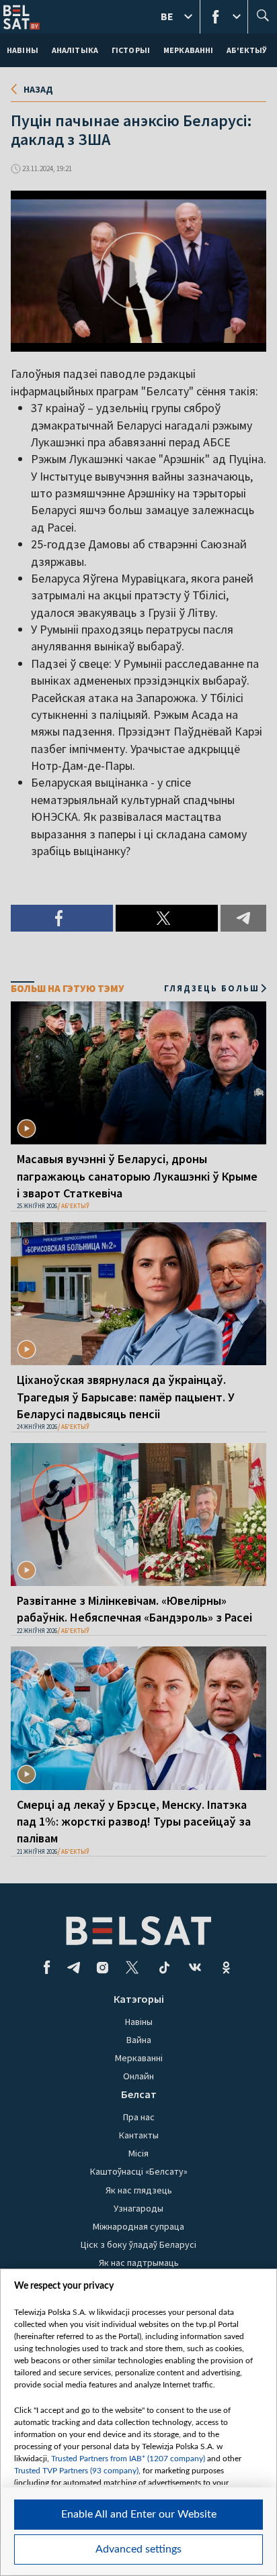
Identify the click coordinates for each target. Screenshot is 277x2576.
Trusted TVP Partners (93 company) (76, 2471)
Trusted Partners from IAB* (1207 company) (128, 2459)
